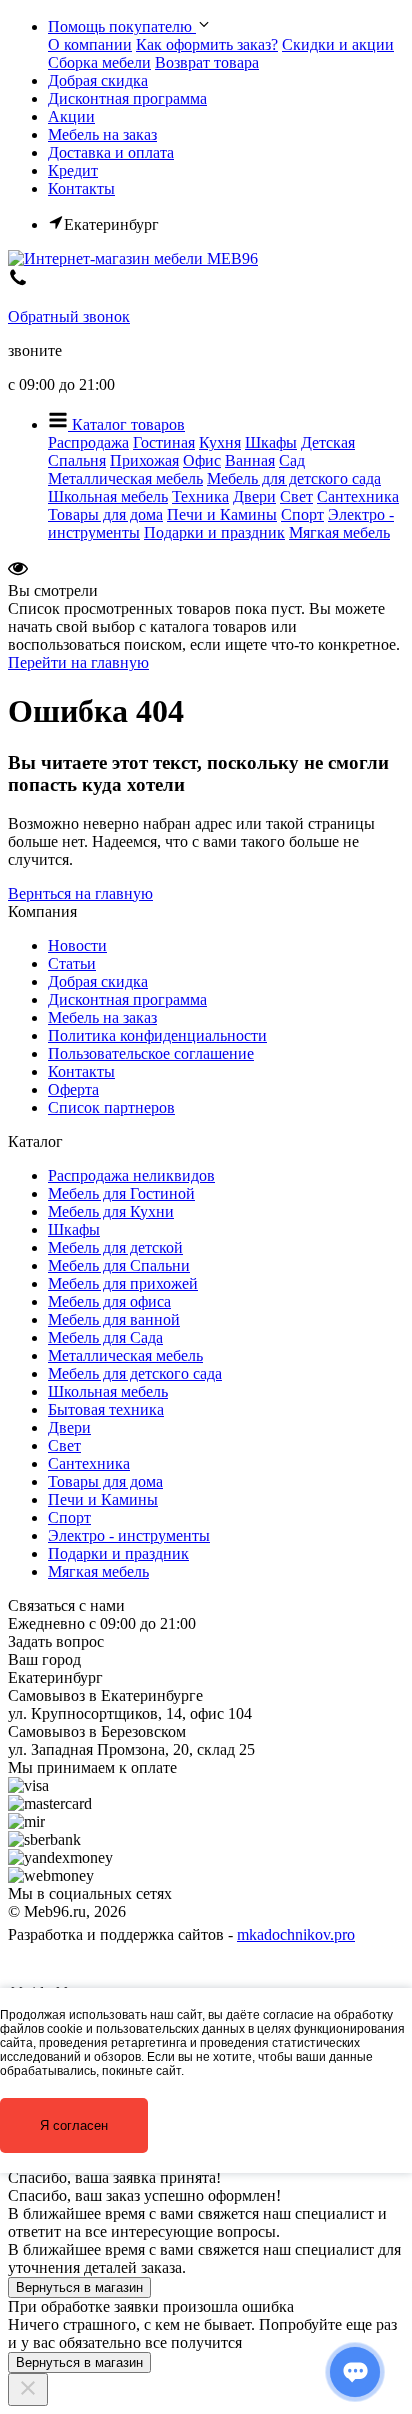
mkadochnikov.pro (296, 1934)
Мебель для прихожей (123, 1283)
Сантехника (358, 496)
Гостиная (164, 442)
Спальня (77, 460)
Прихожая (144, 460)
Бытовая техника (106, 1409)
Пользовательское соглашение (151, 1053)
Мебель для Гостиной (121, 1193)
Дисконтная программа (127, 98)
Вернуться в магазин (79, 2287)
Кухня (220, 442)
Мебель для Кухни (111, 1211)
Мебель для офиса (109, 1301)
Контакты (81, 188)
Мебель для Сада (105, 1337)
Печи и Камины (222, 514)
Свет (296, 496)
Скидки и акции (338, 44)
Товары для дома (105, 514)
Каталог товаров (126, 424)
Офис (202, 460)
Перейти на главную (78, 662)
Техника (200, 496)
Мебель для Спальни (119, 1265)
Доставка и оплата (111, 152)
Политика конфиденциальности (157, 1035)
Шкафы (271, 442)
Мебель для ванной (114, 1319)
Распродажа (88, 442)
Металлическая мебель (125, 478)
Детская (328, 442)
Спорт (302, 514)
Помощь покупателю (122, 26)
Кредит (73, 170)
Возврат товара (207, 62)
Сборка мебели (99, 62)
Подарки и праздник (214, 532)
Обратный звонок (69, 316)
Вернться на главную (80, 893)
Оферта (73, 1089)
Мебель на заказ (102, 134)
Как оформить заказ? (207, 44)
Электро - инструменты (129, 1535)
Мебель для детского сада (294, 478)
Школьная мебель (108, 496)
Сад (292, 460)
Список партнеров (111, 1107)
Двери (254, 496)
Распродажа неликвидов (131, 1175)
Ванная (250, 460)
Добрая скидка (98, 80)
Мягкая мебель (339, 532)
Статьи (72, 963)
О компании (90, 44)
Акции (71, 116)
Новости (77, 945)
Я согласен (74, 2125)
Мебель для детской (115, 1247)
